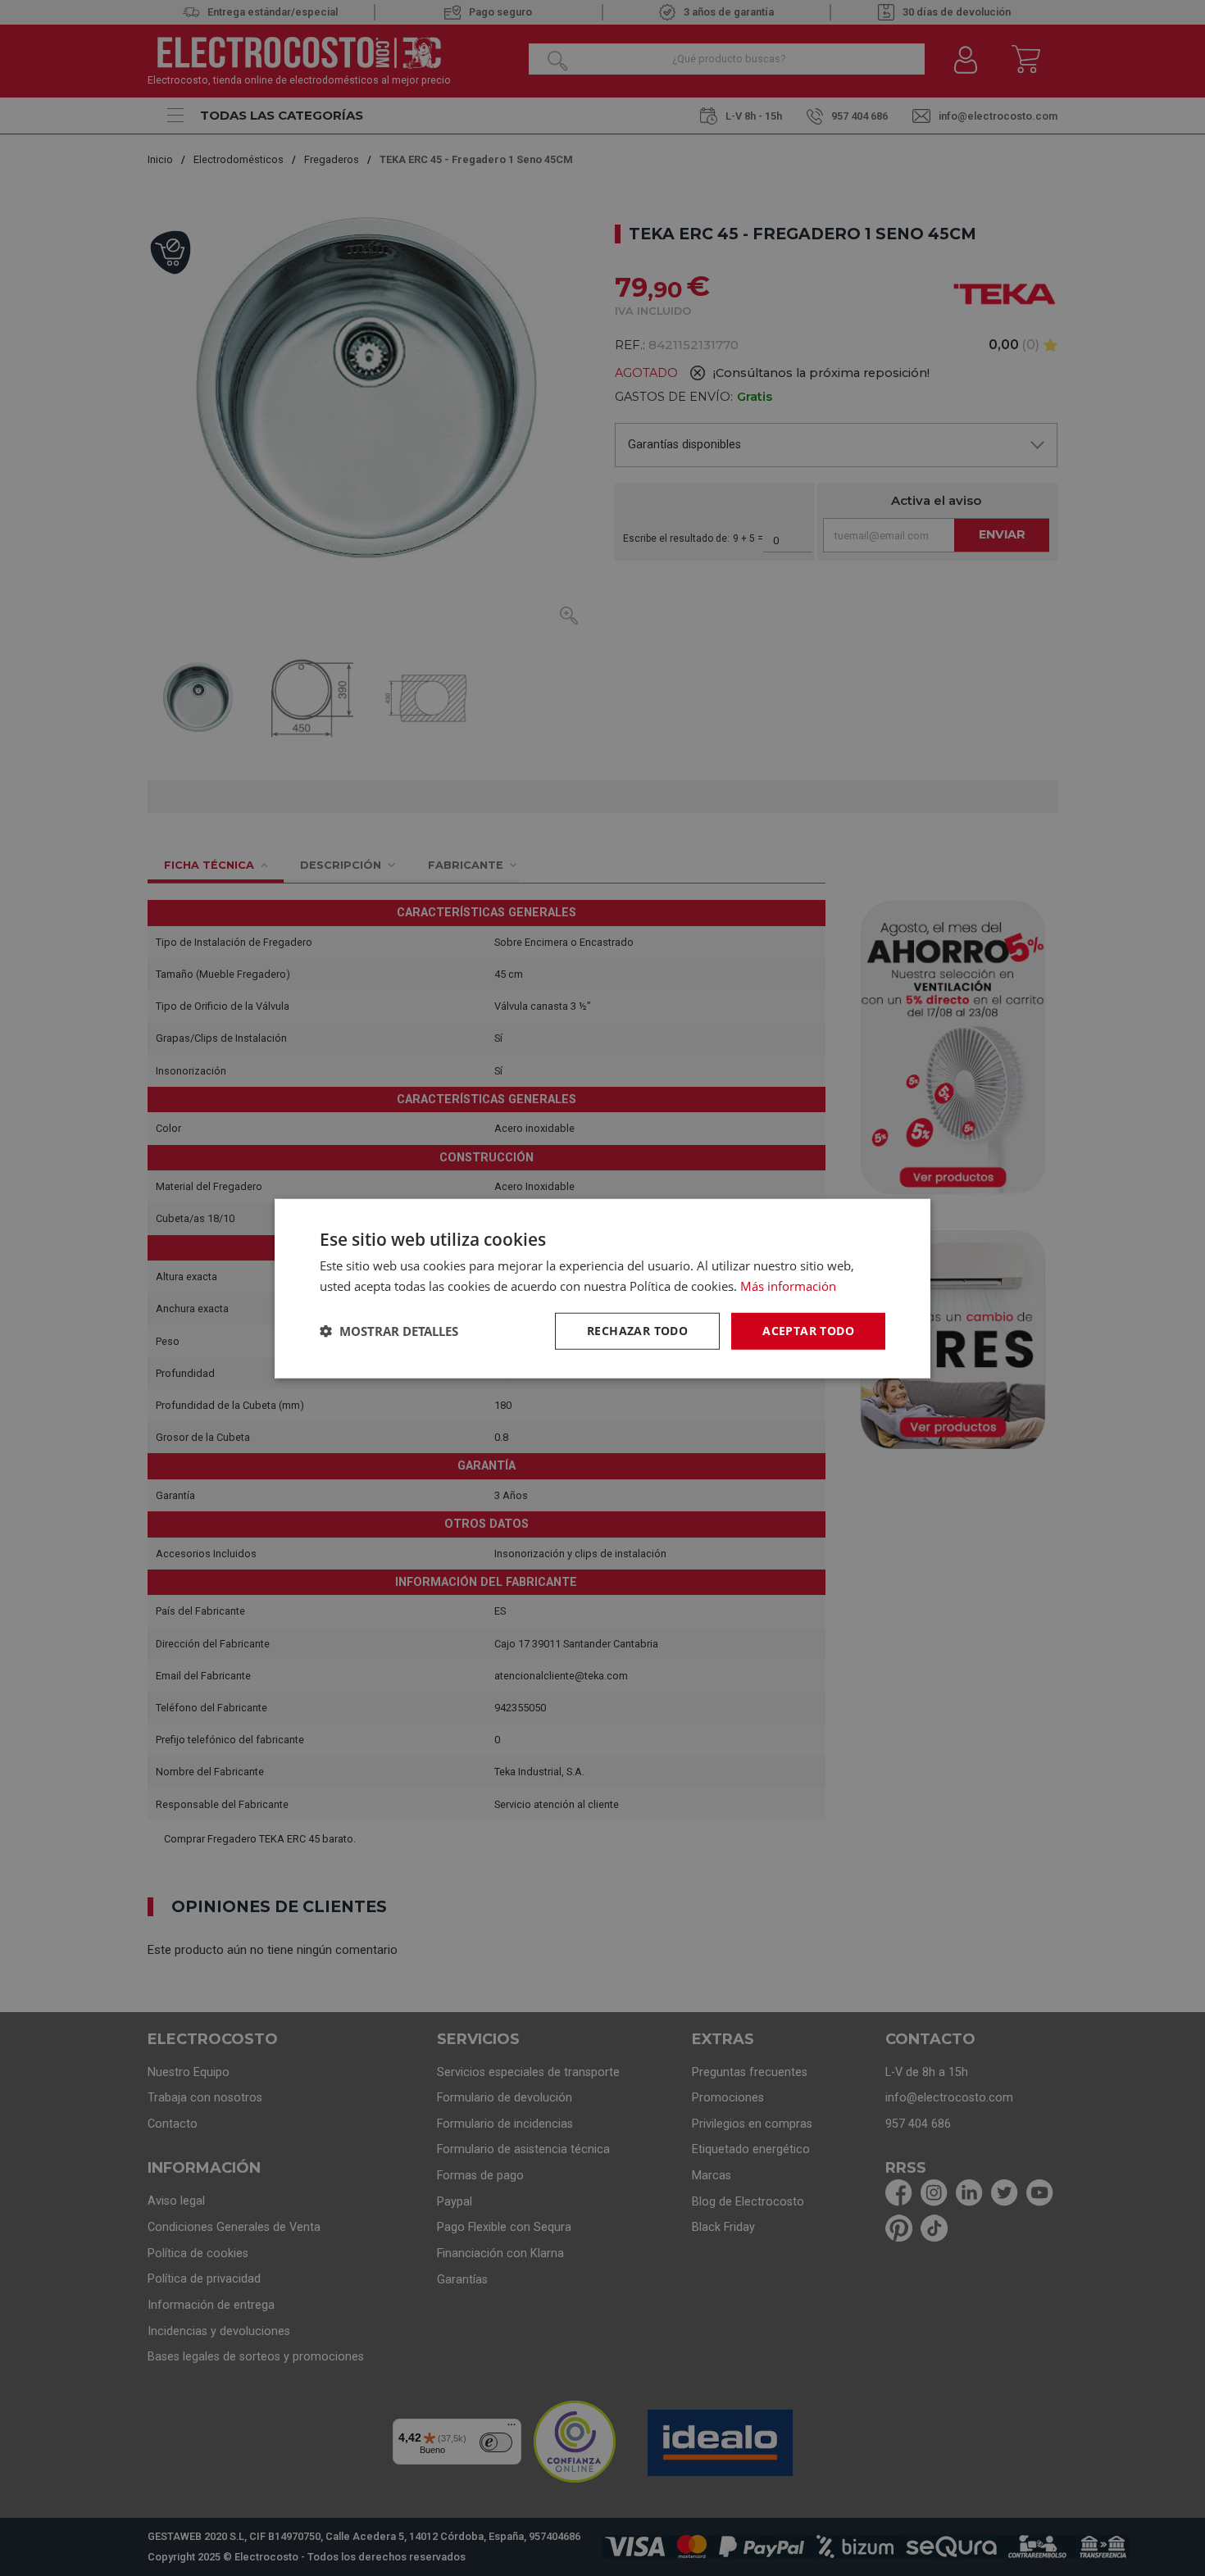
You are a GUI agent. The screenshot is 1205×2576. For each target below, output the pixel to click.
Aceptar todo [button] (808, 1330)
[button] (389, 1330)
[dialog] (602, 1288)
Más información (788, 1285)
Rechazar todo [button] (637, 1330)
